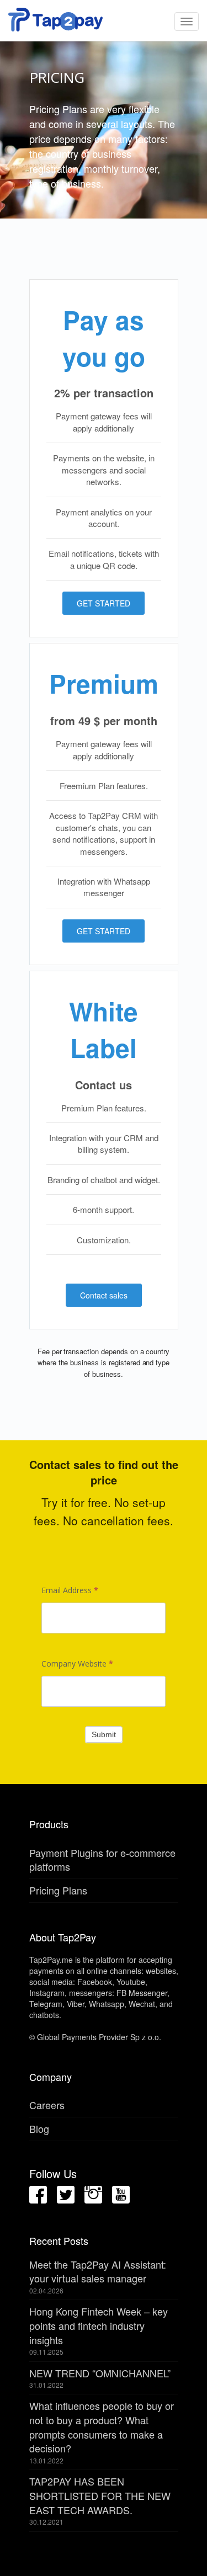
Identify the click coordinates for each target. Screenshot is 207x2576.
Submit (104, 1734)
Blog (39, 2128)
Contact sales (104, 1295)
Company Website (77, 1664)
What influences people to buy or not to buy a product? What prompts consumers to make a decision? (102, 2427)
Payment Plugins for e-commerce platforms (102, 1860)
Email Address (70, 1590)
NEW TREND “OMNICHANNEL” (100, 2373)
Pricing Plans (58, 1890)
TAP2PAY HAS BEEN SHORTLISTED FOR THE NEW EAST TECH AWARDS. (100, 2495)
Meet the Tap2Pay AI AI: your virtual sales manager (98, 2271)
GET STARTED (104, 603)
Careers (47, 2105)
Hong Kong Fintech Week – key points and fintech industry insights (99, 2325)
